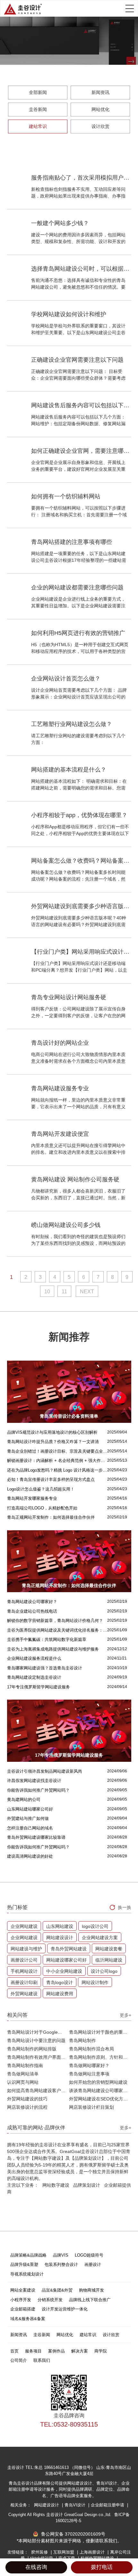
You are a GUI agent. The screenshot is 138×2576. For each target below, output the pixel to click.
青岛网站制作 (82, 2040)
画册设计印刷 (24, 1982)
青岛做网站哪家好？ (89, 2065)
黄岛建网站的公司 (24, 1799)
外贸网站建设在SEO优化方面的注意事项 (100, 2099)
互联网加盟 (64, 2552)
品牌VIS (61, 2255)
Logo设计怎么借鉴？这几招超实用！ (41, 1489)
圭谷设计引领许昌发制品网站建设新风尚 (45, 1771)
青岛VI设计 (76, 2505)
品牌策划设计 (87, 2185)
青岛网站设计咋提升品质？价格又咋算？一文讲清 (53, 1442)
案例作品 (56, 2351)
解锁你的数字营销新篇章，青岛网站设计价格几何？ (55, 1621)
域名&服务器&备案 (28, 2319)
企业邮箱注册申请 (108, 2505)
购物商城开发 (91, 2290)
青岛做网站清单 (23, 2074)
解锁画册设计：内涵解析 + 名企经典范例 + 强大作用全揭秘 (57, 1461)
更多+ (125, 2015)
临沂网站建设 (109, 1960)
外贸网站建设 (24, 1994)
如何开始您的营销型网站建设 (98, 2082)
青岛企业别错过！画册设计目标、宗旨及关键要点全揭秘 (57, 1451)
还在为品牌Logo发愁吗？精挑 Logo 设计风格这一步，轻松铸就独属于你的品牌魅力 (57, 1470)
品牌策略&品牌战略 (28, 2255)
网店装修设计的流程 (27, 2107)
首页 (14, 2351)
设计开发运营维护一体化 (65, 2309)
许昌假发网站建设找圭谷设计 (34, 1781)
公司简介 (19, 2360)
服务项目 (33, 2351)
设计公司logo (104, 1971)
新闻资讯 (100, 92)
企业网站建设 (24, 1926)
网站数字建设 (56, 2185)
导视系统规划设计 (27, 2274)
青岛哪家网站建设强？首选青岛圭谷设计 (45, 1668)
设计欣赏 (100, 126)
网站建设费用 (60, 1994)
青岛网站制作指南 (25, 2065)
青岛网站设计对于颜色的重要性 (100, 2032)
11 (64, 1292)
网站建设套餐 (109, 1949)
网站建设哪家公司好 (66, 1960)
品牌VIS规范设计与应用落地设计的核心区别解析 (52, 1432)
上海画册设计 (93, 2552)
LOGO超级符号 (89, 2255)
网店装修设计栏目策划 (91, 2107)
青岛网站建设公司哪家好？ (32, 1602)
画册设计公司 (24, 1960)
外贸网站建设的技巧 (27, 2099)
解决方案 (80, 2351)
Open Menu (130, 8)
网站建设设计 (60, 1938)
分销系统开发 (50, 2300)
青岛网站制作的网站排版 (32, 2049)
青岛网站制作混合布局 (91, 2049)
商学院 (101, 2351)
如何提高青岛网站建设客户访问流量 (38, 2090)
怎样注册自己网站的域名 (30, 1828)
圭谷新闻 (38, 109)
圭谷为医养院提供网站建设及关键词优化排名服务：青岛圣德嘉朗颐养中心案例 (57, 1630)
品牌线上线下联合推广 (90, 2300)
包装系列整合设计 (61, 2264)
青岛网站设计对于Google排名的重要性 (38, 2032)
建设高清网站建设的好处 (30, 1856)
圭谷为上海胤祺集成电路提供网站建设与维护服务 (53, 1649)
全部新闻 (38, 92)
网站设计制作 (95, 1982)
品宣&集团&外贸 (57, 2290)
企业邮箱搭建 (23, 2309)
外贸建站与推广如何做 (28, 1818)
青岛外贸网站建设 (69, 1949)
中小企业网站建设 (64, 1971)
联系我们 (42, 2360)
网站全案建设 (23, 2290)
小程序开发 (21, 2300)
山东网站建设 (60, 1926)
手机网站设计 (24, 1971)
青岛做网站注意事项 (89, 2074)
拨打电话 (102, 2567)
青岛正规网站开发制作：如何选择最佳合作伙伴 (51, 1517)
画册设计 (93, 2264)
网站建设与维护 (26, 1949)
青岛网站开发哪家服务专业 (32, 1498)
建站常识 (38, 126)
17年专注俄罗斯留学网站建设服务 (39, 1687)
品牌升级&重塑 (24, 2264)
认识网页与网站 (23, 2082)
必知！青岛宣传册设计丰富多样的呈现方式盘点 (51, 1479)
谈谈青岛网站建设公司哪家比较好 (100, 2090)
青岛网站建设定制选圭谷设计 (34, 1677)
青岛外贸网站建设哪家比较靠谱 (36, 1837)
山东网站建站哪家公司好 (30, 1809)
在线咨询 (36, 2567)
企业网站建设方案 (100, 1938)
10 (47, 1292)
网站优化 (100, 109)
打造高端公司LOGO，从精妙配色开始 (42, 1508)
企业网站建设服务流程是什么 (34, 1658)
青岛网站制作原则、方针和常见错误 (100, 2057)
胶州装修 (40, 2552)
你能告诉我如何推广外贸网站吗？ (38, 1790)
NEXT (87, 1292)
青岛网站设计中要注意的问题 (36, 2040)
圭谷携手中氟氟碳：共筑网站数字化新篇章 (47, 1639)
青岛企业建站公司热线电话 (32, 1611)
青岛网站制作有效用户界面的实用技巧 (38, 2057)
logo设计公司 (95, 1926)
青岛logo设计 (60, 1982)
